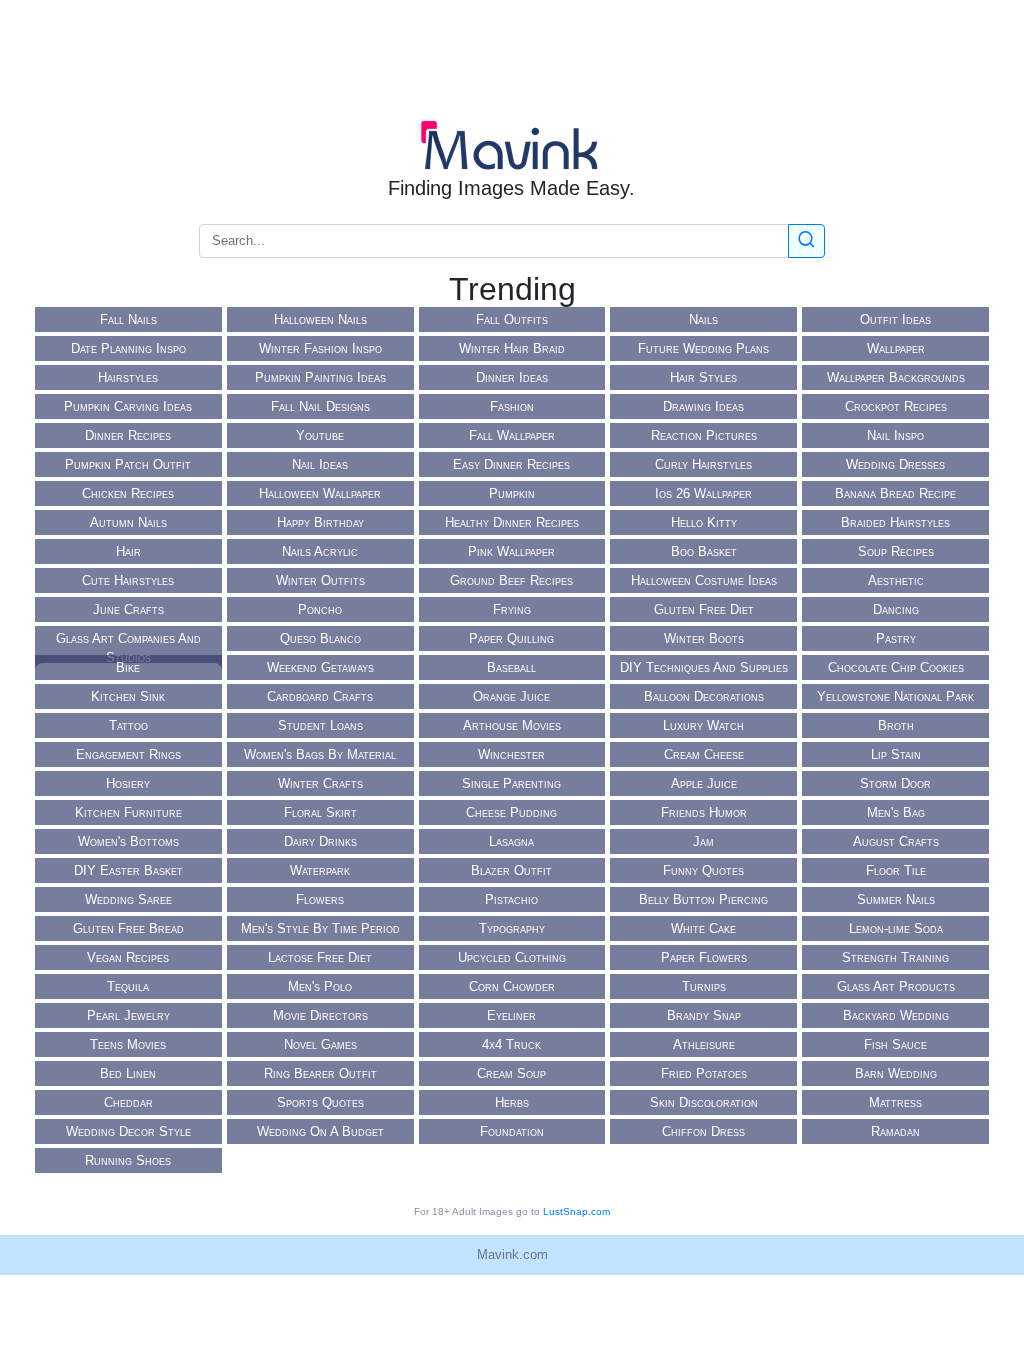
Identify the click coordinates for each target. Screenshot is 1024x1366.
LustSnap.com (576, 1211)
